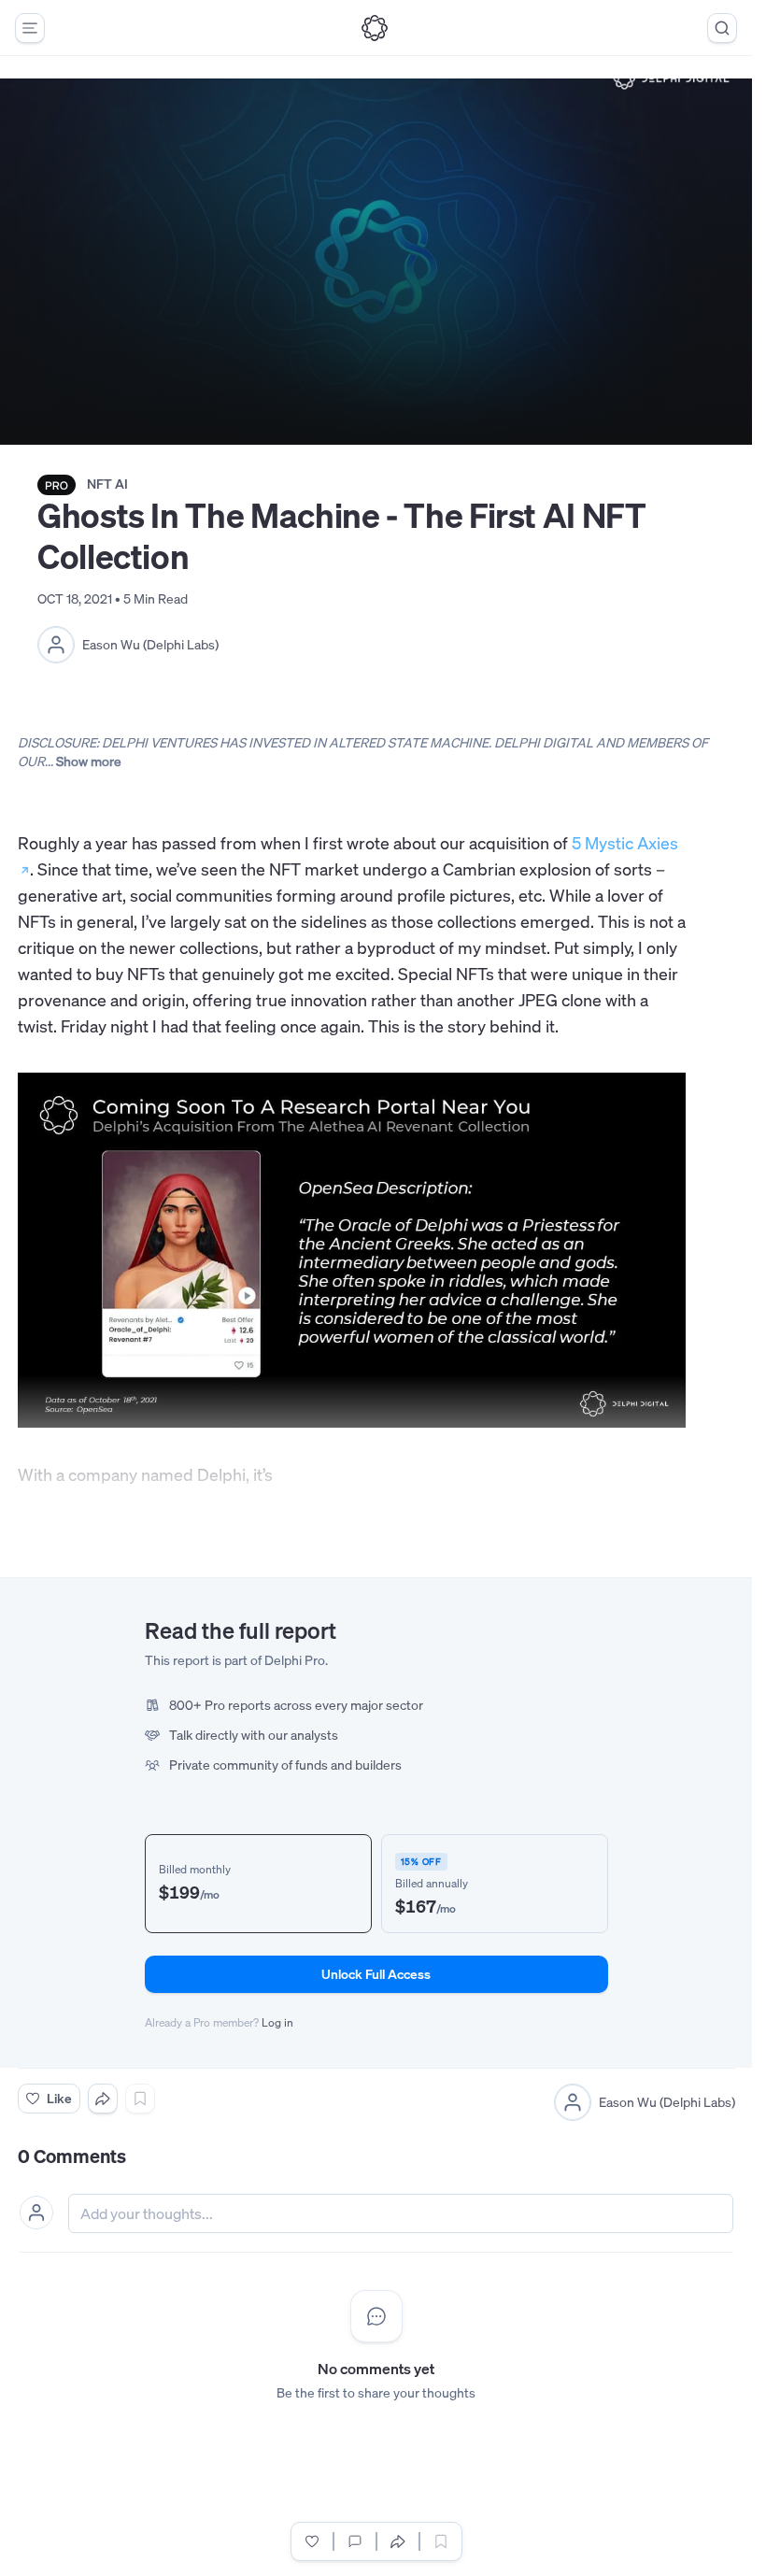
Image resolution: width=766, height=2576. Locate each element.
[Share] (103, 2099)
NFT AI (107, 484)
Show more (89, 761)
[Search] (722, 28)
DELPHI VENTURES (159, 742)
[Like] (312, 2541)
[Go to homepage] (375, 28)
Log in (277, 2022)
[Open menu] (30, 28)
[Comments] (355, 2541)
